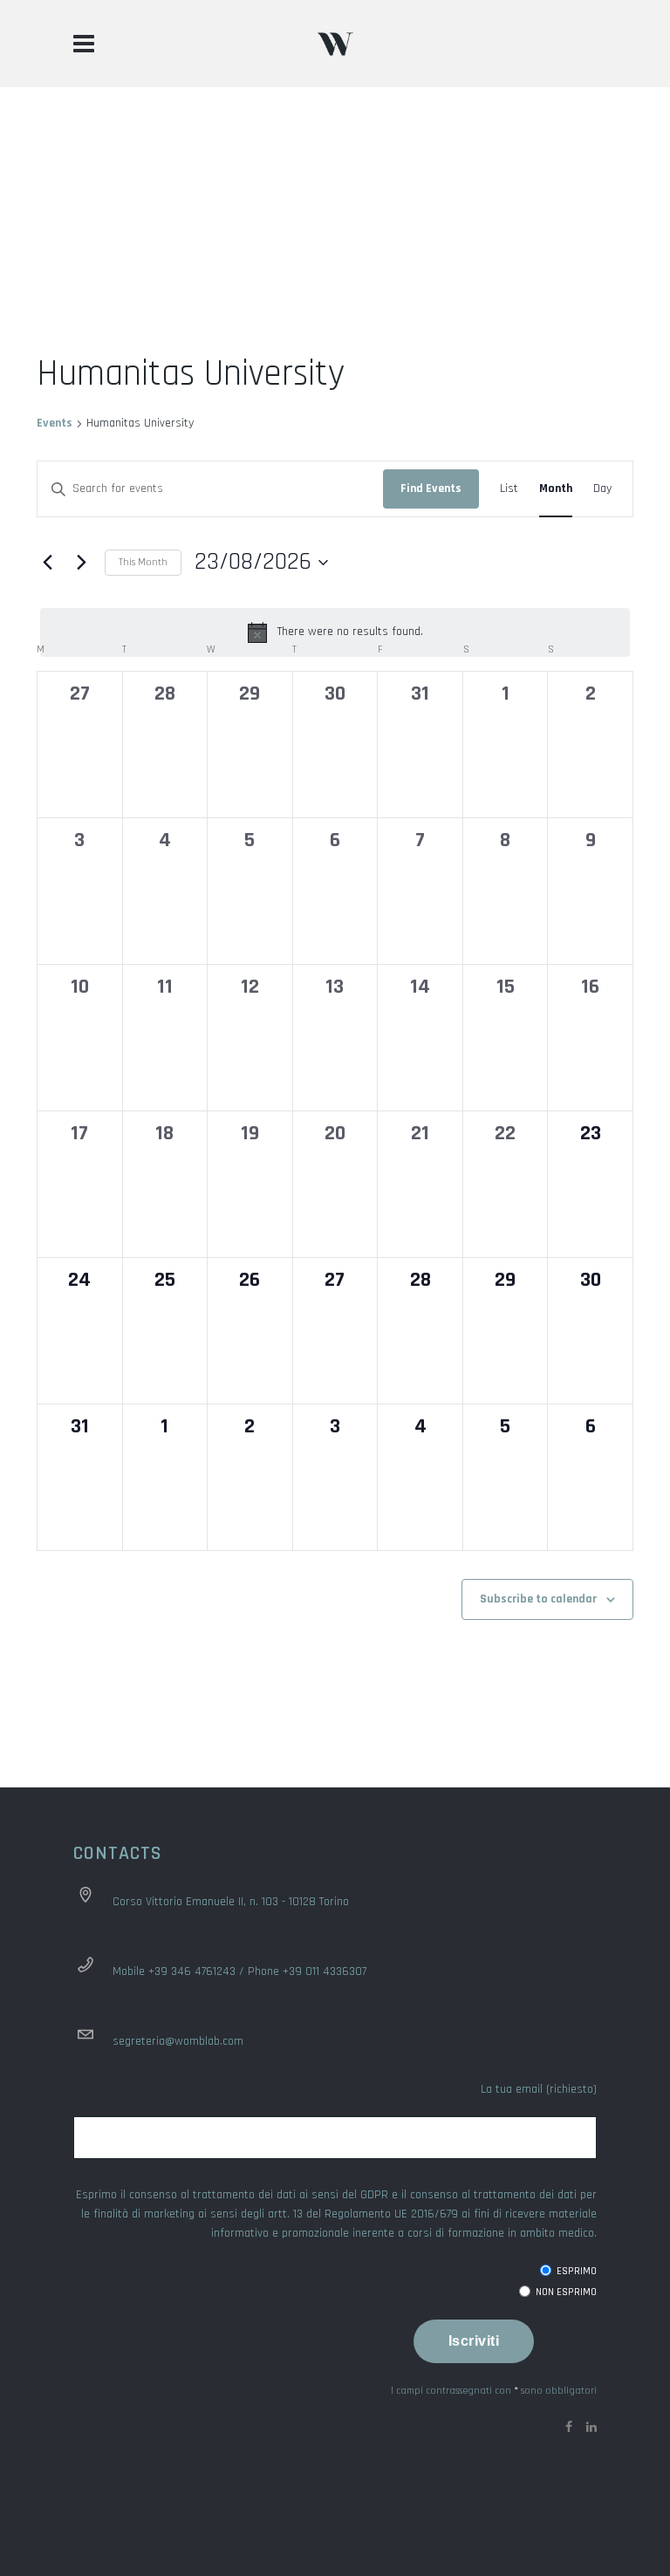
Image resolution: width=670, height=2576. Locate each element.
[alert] (335, 632)
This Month (143, 562)
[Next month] (81, 563)
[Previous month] (47, 563)
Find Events (431, 489)
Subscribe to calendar (538, 1599)
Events (55, 423)
